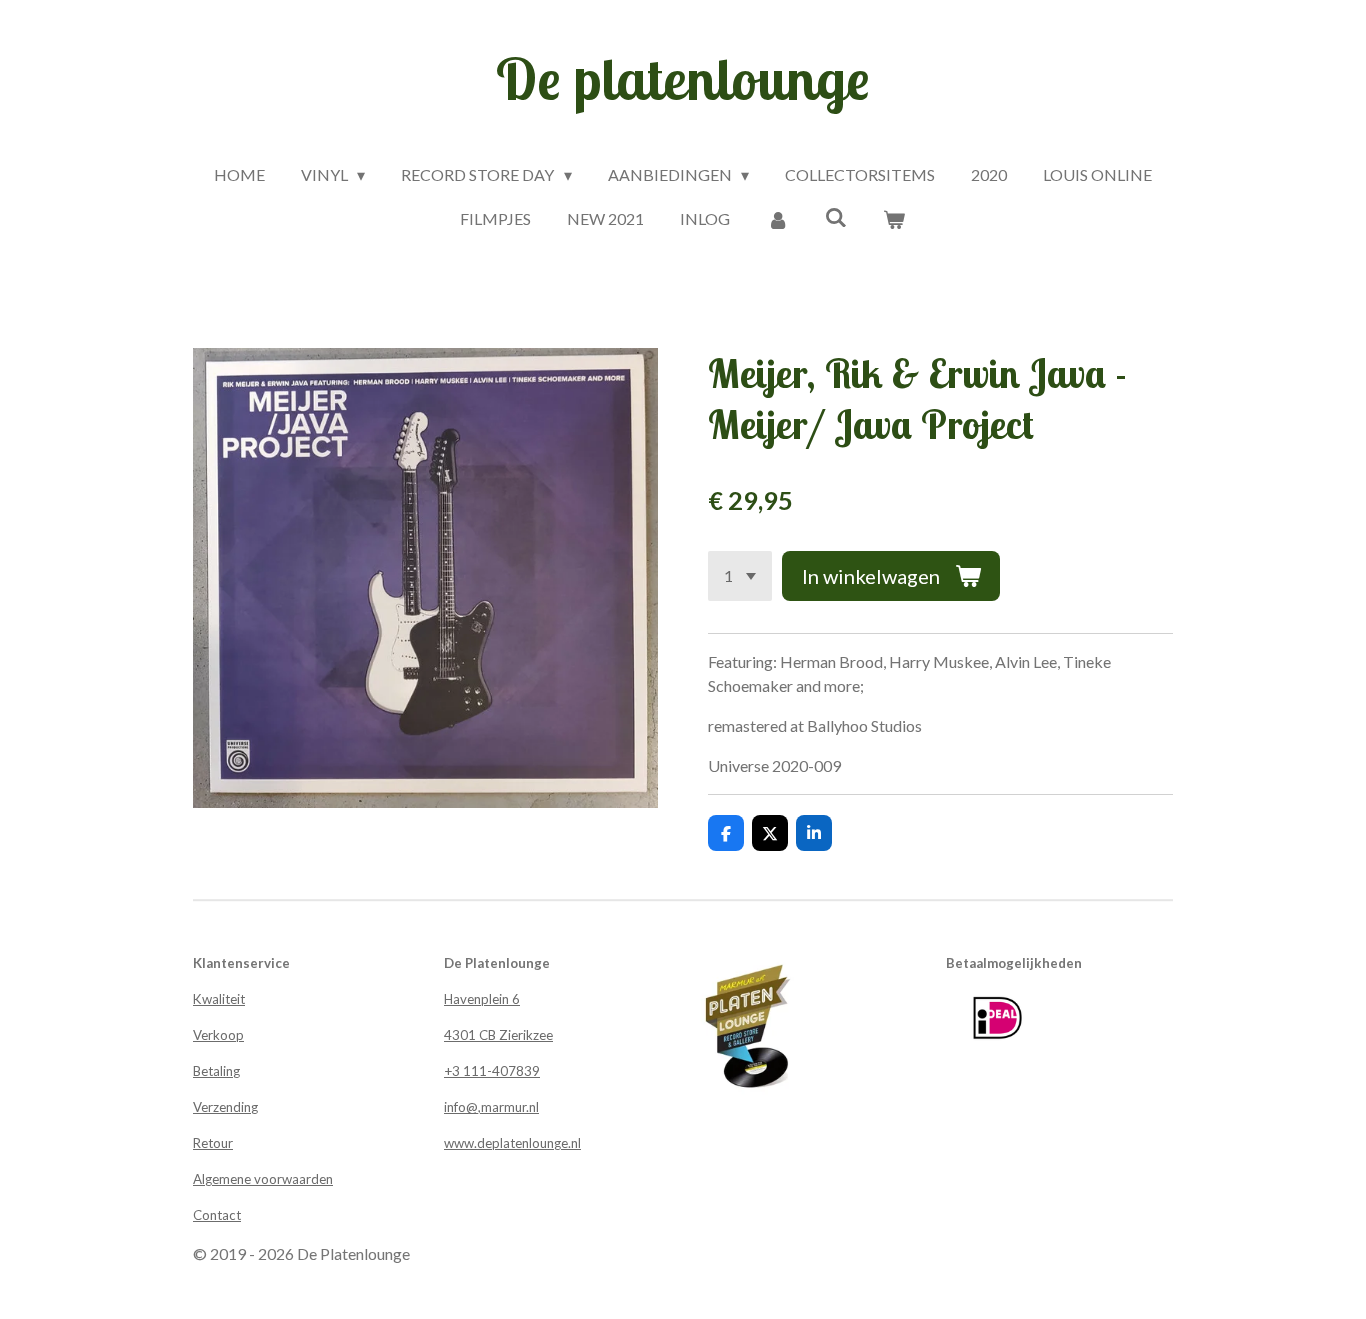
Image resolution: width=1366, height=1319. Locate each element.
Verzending (225, 1107)
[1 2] (740, 576)
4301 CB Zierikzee (498, 1035)
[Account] (777, 219)
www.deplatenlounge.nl (512, 1143)
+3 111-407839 (492, 1071)
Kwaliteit (219, 999)
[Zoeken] (836, 216)
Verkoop (218, 1035)
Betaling (216, 1071)
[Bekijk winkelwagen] (894, 219)
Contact (217, 1215)
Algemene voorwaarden (263, 1179)
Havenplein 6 (482, 999)
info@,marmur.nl (491, 1107)
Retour (213, 1143)
